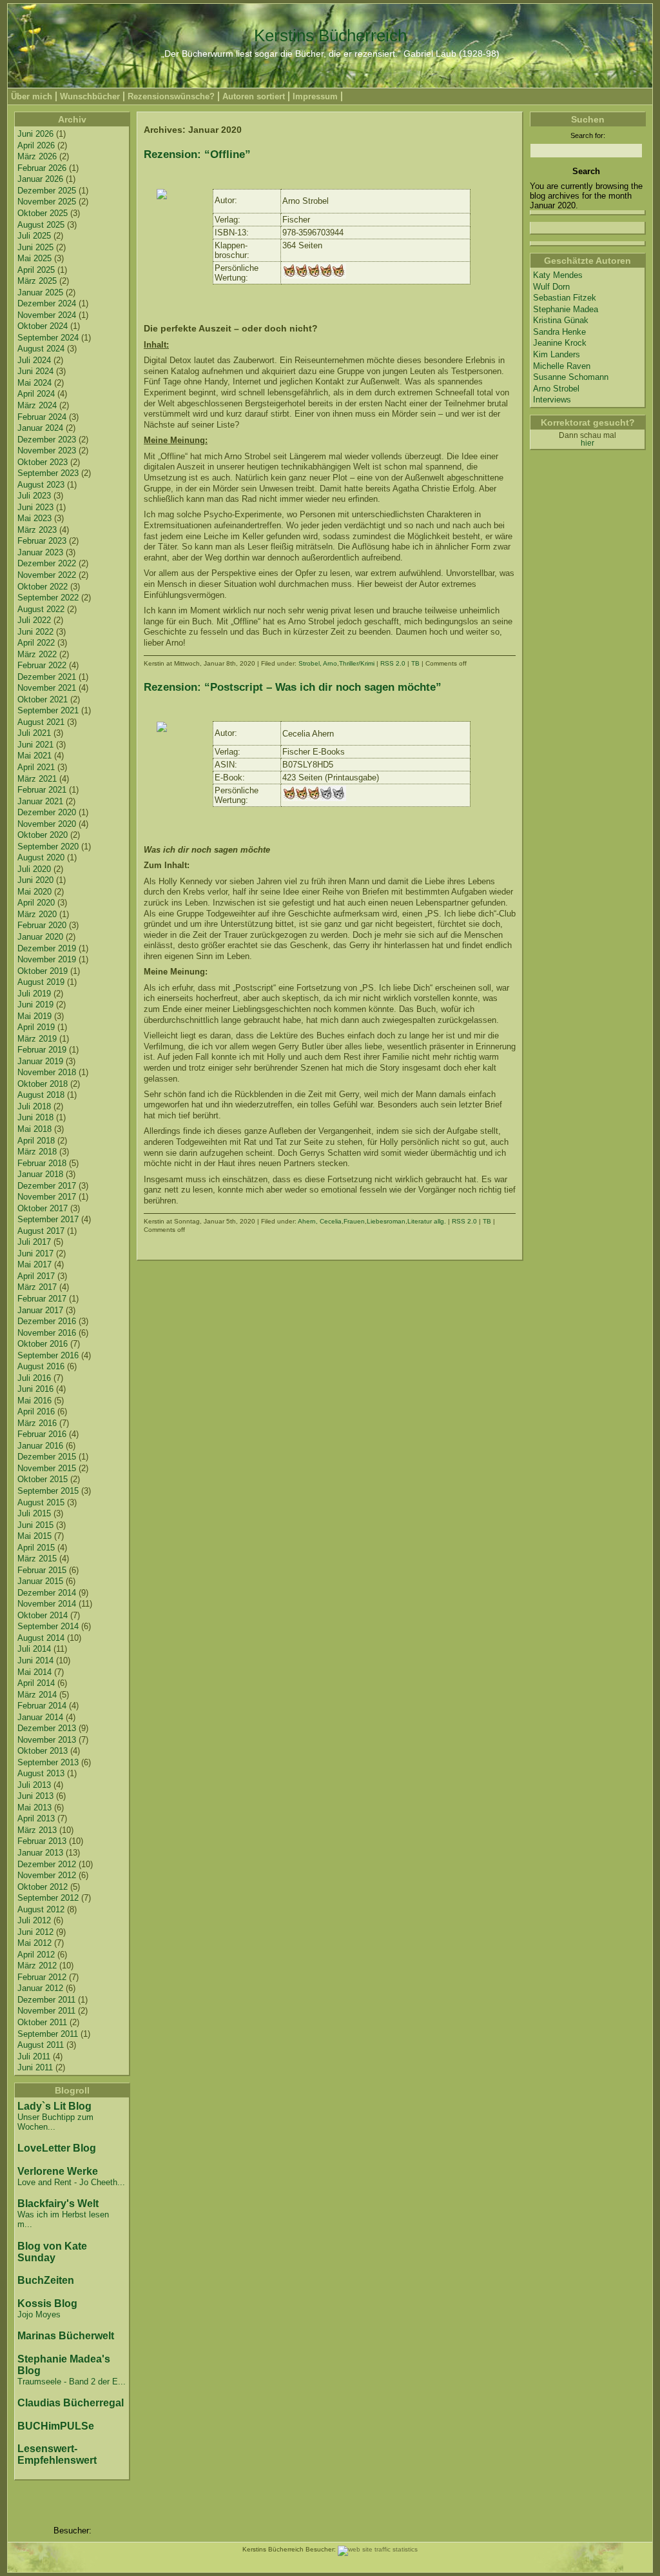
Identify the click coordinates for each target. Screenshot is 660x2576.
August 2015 (41, 1502)
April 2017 (36, 1276)
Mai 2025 (34, 258)
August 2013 (41, 1773)
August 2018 (41, 1095)
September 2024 (48, 338)
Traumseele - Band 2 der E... (72, 2382)
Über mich (32, 96)
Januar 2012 (40, 1988)
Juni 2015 (35, 1525)
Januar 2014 (40, 1717)
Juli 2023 (34, 496)
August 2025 (41, 225)
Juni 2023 (35, 507)
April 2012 (36, 1955)
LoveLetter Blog (57, 2148)
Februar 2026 (42, 168)
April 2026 (36, 145)
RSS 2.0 (393, 663)
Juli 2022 (34, 620)
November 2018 (47, 1072)
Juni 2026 (35, 134)
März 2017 (37, 1287)
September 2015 (48, 1491)
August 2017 (41, 1231)
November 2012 (47, 1875)
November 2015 (47, 1468)
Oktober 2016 (43, 1344)
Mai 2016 (34, 1401)
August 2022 (41, 609)
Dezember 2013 (47, 1728)
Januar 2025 (40, 292)
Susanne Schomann (571, 377)
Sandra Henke (559, 332)
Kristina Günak (561, 320)
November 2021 (47, 688)
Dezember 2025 (47, 191)
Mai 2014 (34, 1672)
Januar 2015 (40, 1581)
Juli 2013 (34, 1785)
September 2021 (48, 710)
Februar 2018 (42, 1163)
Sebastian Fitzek (565, 298)
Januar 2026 (40, 179)
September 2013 (48, 1762)
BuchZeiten (46, 2280)
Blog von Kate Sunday (52, 2252)
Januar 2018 (40, 1174)
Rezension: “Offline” (197, 154)
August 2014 (41, 1638)
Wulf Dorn (551, 287)
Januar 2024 (40, 428)
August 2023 (41, 485)
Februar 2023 (42, 541)
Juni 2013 (35, 1796)
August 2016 (41, 1366)
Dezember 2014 (47, 1593)
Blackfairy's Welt (58, 2204)
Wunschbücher (90, 96)
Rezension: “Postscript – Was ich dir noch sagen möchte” (293, 687)
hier (587, 443)
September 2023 (48, 473)
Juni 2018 (35, 1117)
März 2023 (37, 530)
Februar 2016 (42, 1434)
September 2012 (48, 1898)
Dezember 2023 (47, 440)
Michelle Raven (562, 366)
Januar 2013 (40, 1853)
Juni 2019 (35, 1005)
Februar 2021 (42, 790)
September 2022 (48, 598)
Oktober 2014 (43, 1615)
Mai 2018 (34, 1129)
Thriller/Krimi (357, 663)
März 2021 (37, 779)
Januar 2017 (40, 1310)
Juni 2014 (35, 1660)
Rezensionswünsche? (171, 96)
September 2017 (48, 1219)
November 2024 (47, 315)
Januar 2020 (40, 937)
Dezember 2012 (47, 1864)
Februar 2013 (42, 1841)
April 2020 (36, 903)
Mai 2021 (34, 756)
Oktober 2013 (43, 1751)
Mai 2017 (34, 1264)
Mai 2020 (34, 892)
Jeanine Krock (560, 343)
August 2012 (41, 1909)
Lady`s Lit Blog (54, 2106)
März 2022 (37, 654)
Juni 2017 (35, 1253)
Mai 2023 (34, 518)
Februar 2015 (42, 1570)
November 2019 (47, 959)
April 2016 (36, 1412)
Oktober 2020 (43, 835)
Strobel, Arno (318, 663)
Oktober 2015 (43, 1479)
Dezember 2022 (47, 563)
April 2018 (36, 1141)
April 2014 (36, 1683)
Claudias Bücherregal (71, 2403)
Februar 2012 (42, 1977)
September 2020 (48, 847)
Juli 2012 (34, 1920)
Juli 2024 (34, 360)
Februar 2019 (42, 1050)
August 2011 (41, 2045)
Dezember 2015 (47, 1457)
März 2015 (37, 1559)
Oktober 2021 (43, 699)
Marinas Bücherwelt (66, 2336)
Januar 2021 (40, 801)
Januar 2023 (40, 552)
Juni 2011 (35, 2067)
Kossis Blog (47, 2304)
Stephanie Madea (566, 309)
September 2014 (48, 1626)
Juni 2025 (35, 247)
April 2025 (36, 270)
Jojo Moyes (39, 2314)
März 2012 (37, 1966)
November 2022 (47, 575)
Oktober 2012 (43, 1887)
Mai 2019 (34, 1016)
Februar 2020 (42, 925)
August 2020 (41, 857)
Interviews (552, 400)
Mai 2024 (34, 383)
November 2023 (47, 451)
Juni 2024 (35, 371)
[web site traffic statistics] (378, 2549)
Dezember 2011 (46, 2000)
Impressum (315, 96)
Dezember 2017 (47, 1186)
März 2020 (37, 914)
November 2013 (47, 1740)
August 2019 (41, 982)
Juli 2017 (34, 1242)
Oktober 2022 (43, 587)
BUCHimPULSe (56, 2426)
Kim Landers (557, 354)
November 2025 (47, 202)
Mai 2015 (34, 1536)
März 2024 (37, 405)
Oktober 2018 (43, 1084)
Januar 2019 (40, 1061)
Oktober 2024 (43, 326)
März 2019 (37, 1039)
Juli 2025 (34, 236)
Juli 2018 (34, 1106)
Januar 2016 (40, 1446)
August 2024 (41, 349)
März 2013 (37, 1830)
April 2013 (36, 1818)
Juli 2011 (34, 2056)
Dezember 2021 (47, 677)
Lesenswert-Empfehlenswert (57, 2454)
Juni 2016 (35, 1389)
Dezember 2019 (47, 948)
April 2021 (36, 767)
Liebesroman (386, 1221)
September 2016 (48, 1355)
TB (415, 663)
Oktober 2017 (43, 1208)
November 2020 (47, 824)
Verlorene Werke (58, 2171)
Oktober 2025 (43, 213)
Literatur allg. (427, 1221)
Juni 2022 (35, 632)
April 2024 (36, 394)
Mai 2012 (34, 1943)
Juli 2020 (34, 869)
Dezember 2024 (47, 303)
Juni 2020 (35, 880)
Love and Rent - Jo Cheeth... (71, 2182)
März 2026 (37, 156)
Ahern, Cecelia (320, 1221)
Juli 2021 (34, 733)
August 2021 (41, 722)
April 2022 (36, 643)
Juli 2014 (34, 1649)
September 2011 (48, 2034)
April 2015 (36, 1548)
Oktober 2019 (43, 971)
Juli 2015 (34, 1513)
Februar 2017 (42, 1299)
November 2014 (47, 1604)
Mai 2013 (34, 1808)
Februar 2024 (42, 417)
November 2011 (46, 2011)
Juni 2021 (35, 745)
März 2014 (37, 1695)
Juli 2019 (34, 994)
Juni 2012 (35, 1932)
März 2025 (37, 281)
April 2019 (36, 1027)
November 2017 (47, 1197)
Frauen (354, 1221)
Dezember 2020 (47, 812)
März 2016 (37, 1423)
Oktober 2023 (43, 462)
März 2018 (37, 1152)
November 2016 (47, 1333)
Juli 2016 (34, 1378)
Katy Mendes (558, 275)
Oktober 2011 (42, 2022)
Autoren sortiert (254, 96)
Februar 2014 (42, 1706)
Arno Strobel (556, 389)
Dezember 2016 (47, 1321)
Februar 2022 (42, 665)
